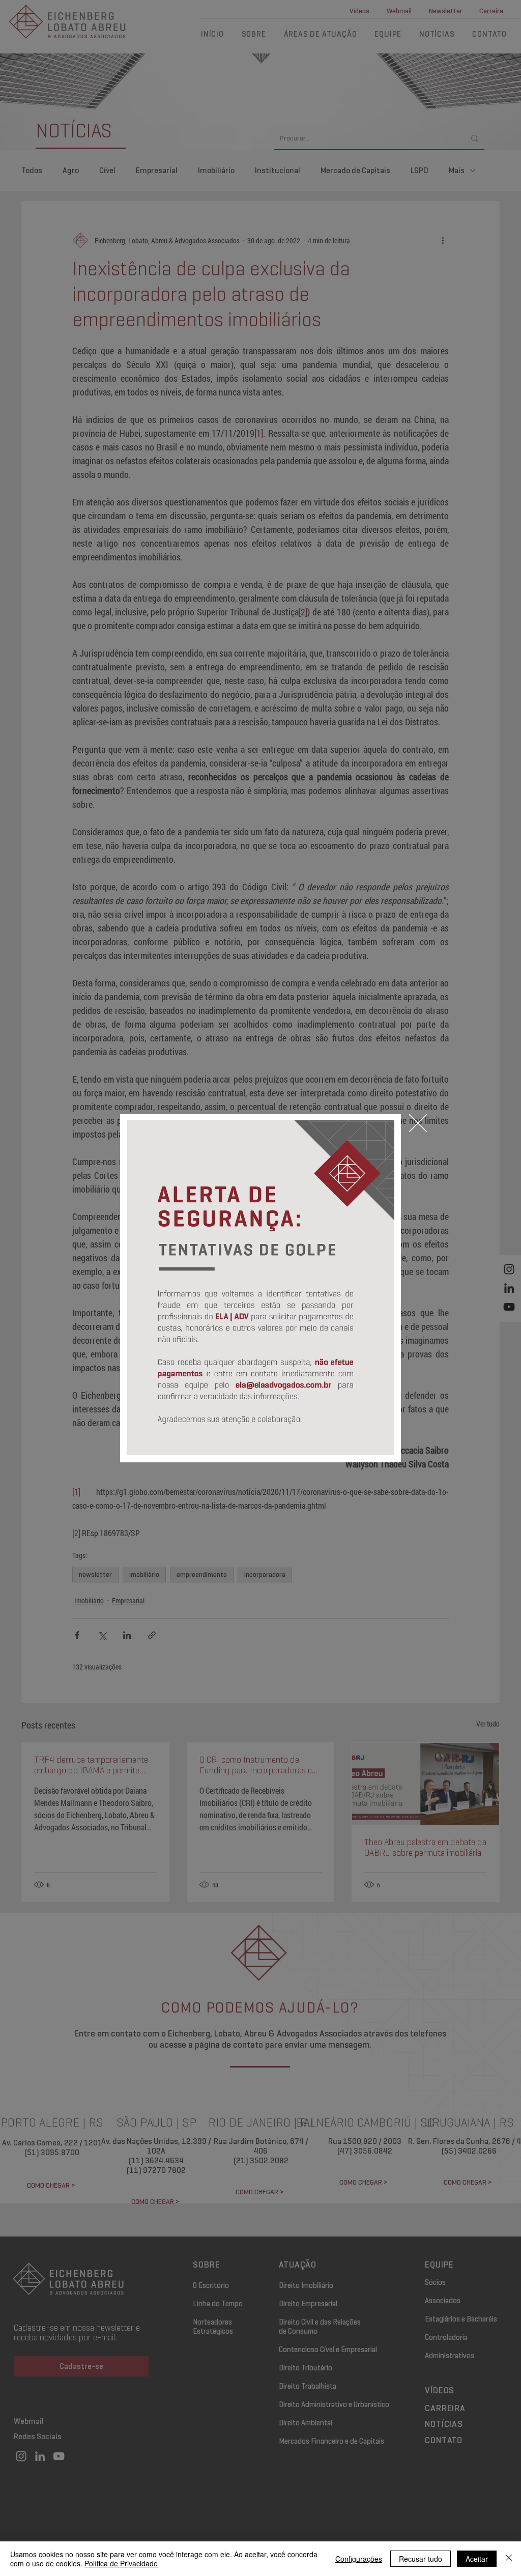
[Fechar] (509, 2559)
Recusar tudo (421, 2559)
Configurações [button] (359, 2559)
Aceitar (477, 2559)
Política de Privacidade (121, 2563)
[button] (418, 1123)
